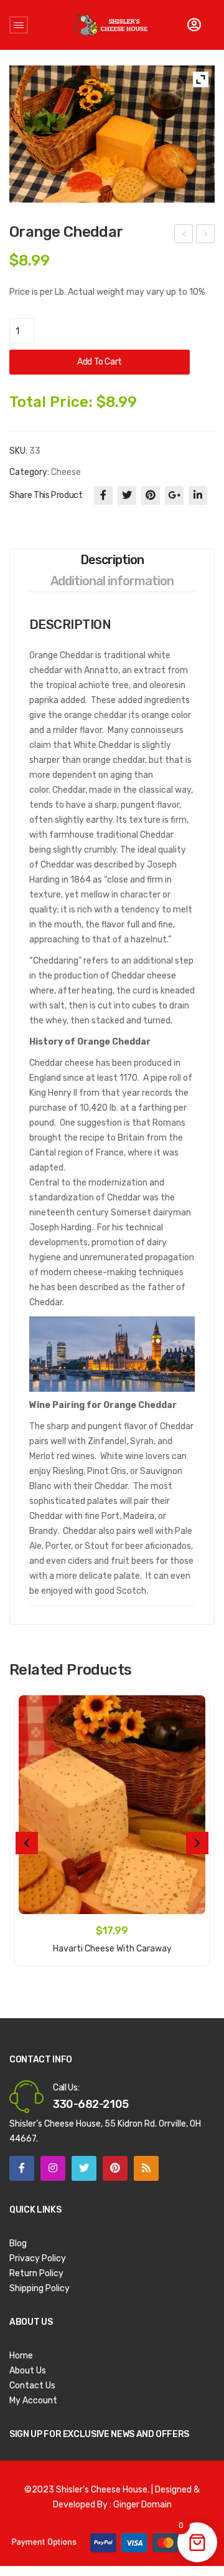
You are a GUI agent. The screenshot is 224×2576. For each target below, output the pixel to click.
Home (21, 2356)
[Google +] (174, 496)
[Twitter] (127, 496)
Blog (18, 2243)
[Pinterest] (151, 496)
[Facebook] (103, 496)
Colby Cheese (206, 236)
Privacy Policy (38, 2258)
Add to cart (100, 362)
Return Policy (36, 2273)
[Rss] (146, 2168)
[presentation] (27, 1843)
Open (19, 25)
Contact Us (32, 2386)
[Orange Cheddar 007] (112, 134)
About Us (28, 2371)
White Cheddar (184, 236)
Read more (112, 1942)
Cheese (66, 472)
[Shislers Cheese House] (111, 25)
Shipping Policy (40, 2288)
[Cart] (194, 25)
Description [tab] (112, 560)
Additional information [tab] (112, 581)
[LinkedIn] (198, 496)
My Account (33, 2401)
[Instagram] (53, 2168)
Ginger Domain (142, 2505)
